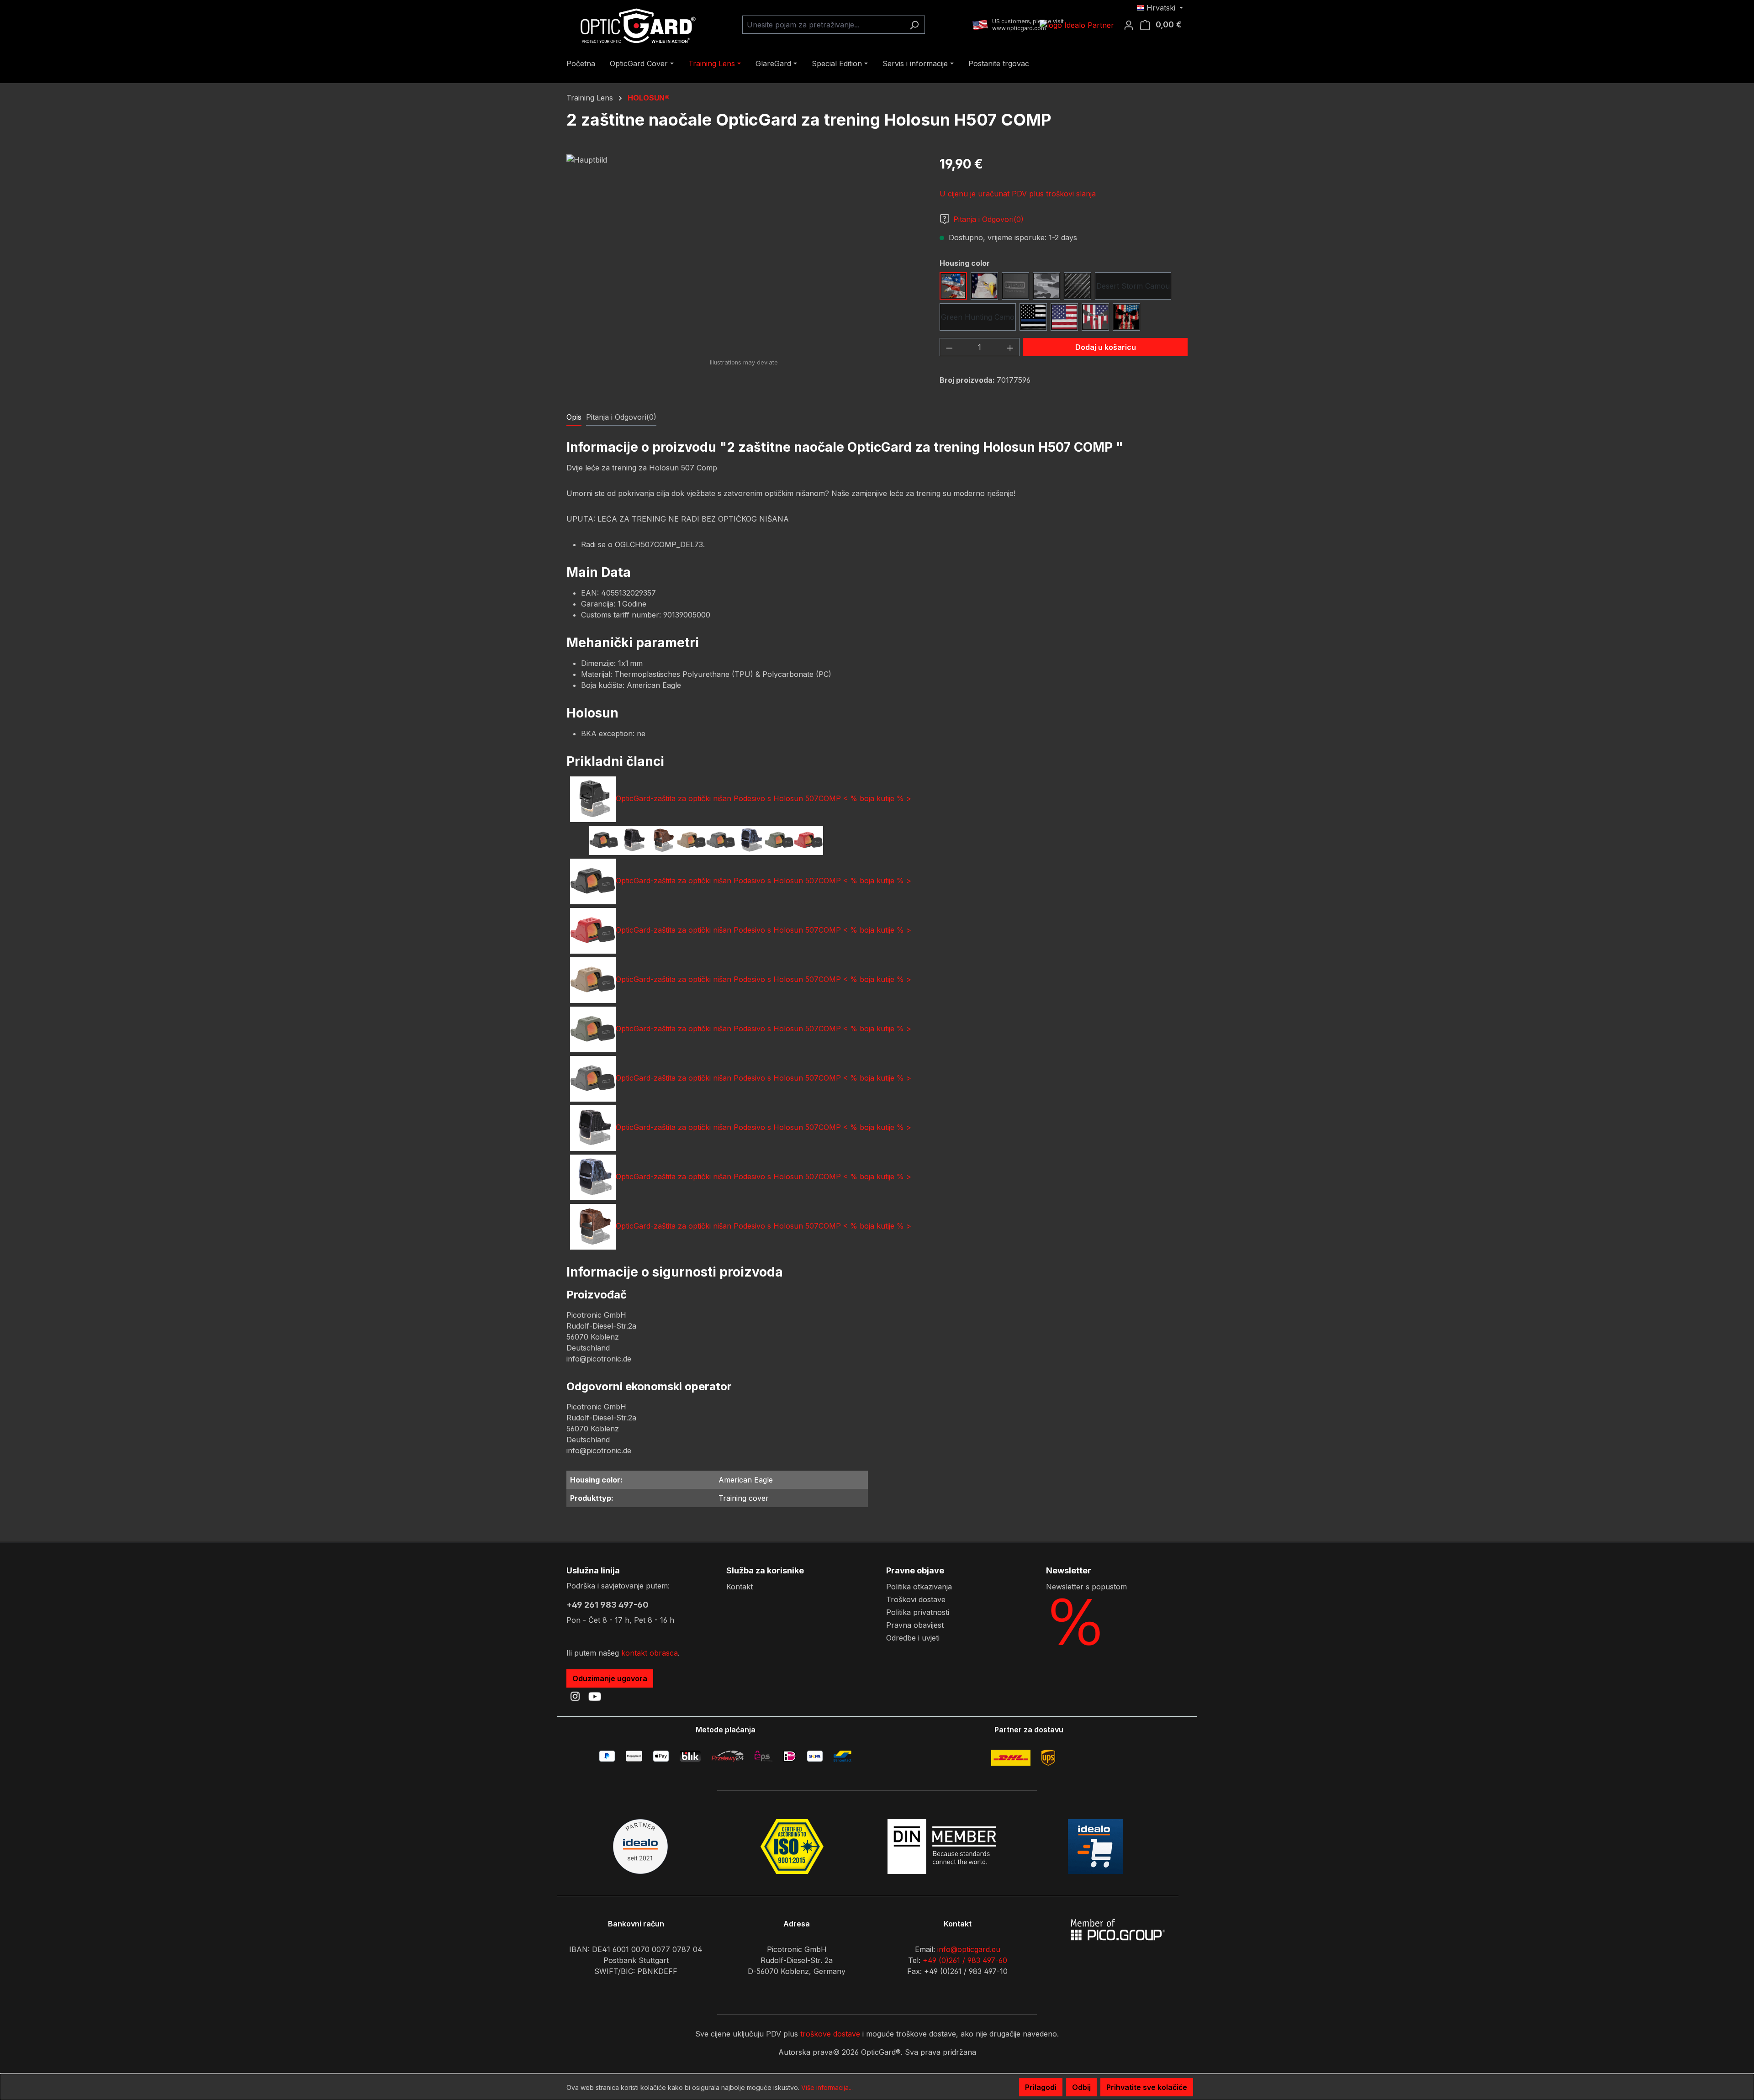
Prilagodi (1041, 2087)
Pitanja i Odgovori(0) (988, 219)
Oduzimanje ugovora (610, 1678)
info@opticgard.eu (969, 1949)
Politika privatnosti (918, 1612)
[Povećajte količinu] (1010, 347)
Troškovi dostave (916, 1599)
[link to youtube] (595, 1696)
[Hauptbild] (744, 253)
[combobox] (823, 25)
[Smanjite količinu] (949, 347)
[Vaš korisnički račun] (1131, 25)
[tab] (574, 417)
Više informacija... (827, 2087)
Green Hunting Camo (978, 317)
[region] (744, 253)
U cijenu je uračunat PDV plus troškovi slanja (1018, 194)
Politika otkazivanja (919, 1587)
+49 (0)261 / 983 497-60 (965, 1960)
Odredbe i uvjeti (913, 1638)
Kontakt (740, 1587)
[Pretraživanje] (914, 25)
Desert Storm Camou (1133, 286)
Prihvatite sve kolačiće (1147, 2087)
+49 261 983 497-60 (608, 1605)
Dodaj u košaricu (1106, 347)
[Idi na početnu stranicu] (635, 25)
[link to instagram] (575, 1696)
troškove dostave (830, 2034)
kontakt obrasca (650, 1653)
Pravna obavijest (915, 1625)
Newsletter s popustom (1086, 1587)
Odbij (1081, 2087)
